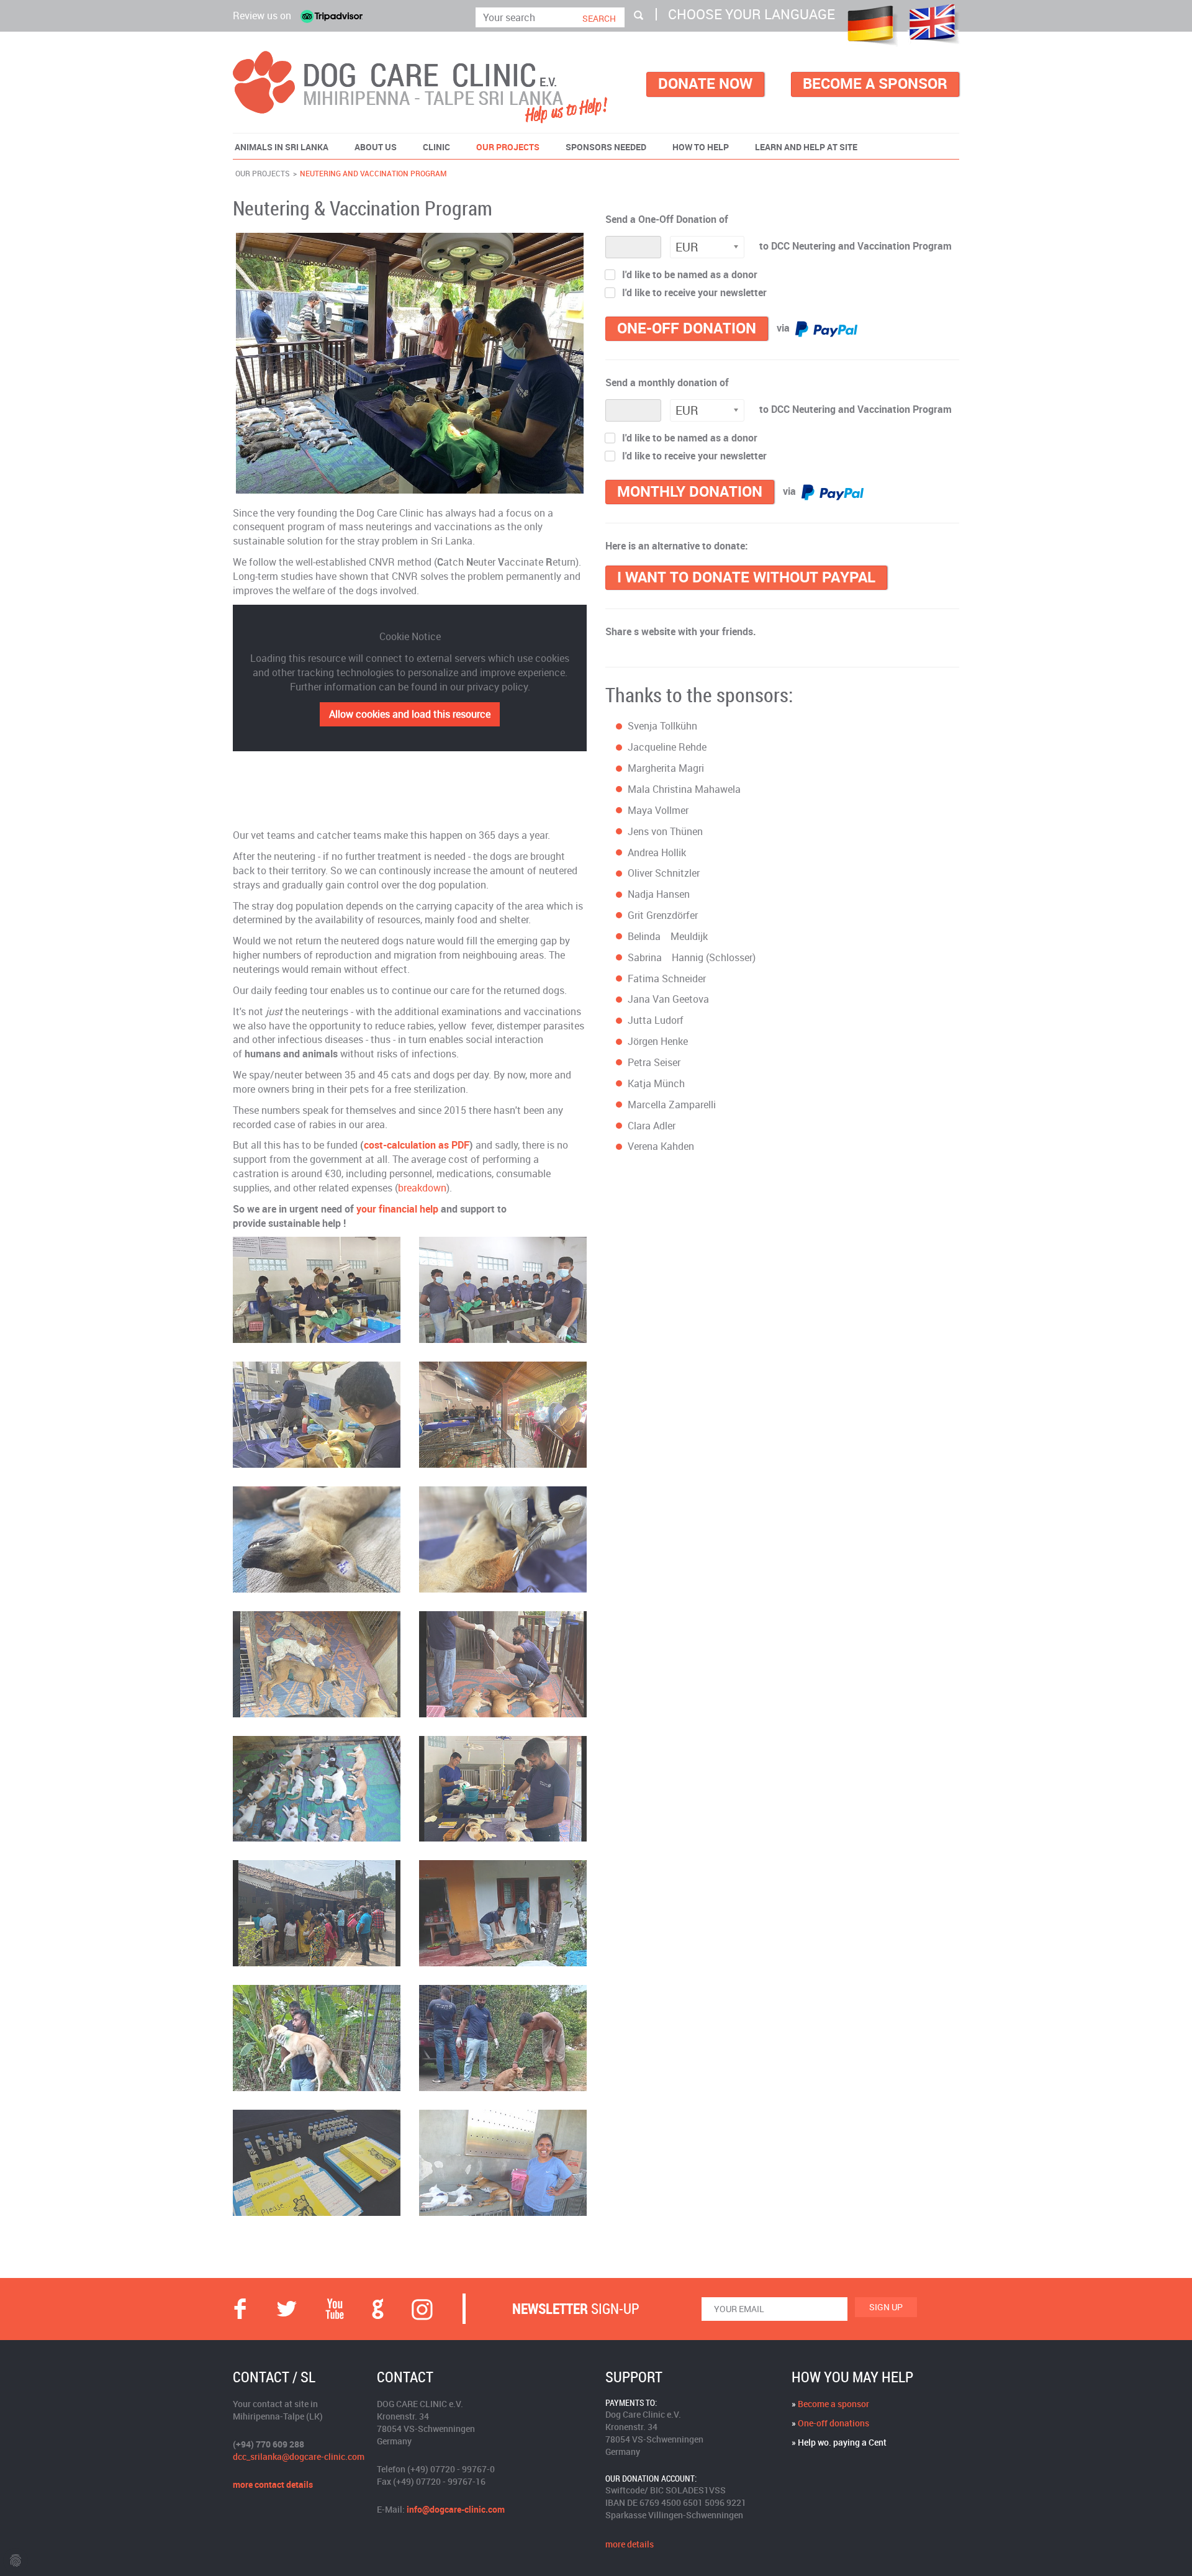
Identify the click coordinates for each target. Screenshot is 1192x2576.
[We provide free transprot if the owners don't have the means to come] (503, 2038)
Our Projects (508, 147)
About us (376, 147)
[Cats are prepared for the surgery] (503, 1789)
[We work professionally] (317, 1415)
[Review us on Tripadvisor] (332, 16)
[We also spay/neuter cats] (317, 1789)
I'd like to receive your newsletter (694, 293)
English (934, 24)
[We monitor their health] (503, 1664)
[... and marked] (503, 1539)
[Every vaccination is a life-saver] (317, 2163)
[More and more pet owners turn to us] (317, 1913)
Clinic (436, 147)
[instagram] (422, 2309)
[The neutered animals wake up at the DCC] (317, 1664)
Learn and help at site (806, 147)
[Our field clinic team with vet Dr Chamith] (503, 1290)
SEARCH (599, 18)
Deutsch (870, 25)
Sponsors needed (606, 147)
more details (630, 2544)
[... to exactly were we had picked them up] (317, 2038)
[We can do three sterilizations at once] (317, 1290)
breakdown (422, 1188)
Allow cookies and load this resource (410, 714)
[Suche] (639, 15)
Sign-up (576, 2309)
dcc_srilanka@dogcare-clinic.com (299, 2456)
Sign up (886, 2307)
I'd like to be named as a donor (690, 275)
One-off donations (833, 2423)
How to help (701, 147)
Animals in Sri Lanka (282, 147)
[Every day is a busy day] (503, 1415)
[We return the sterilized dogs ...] (503, 1913)
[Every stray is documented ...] (317, 1539)
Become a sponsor (833, 2404)
